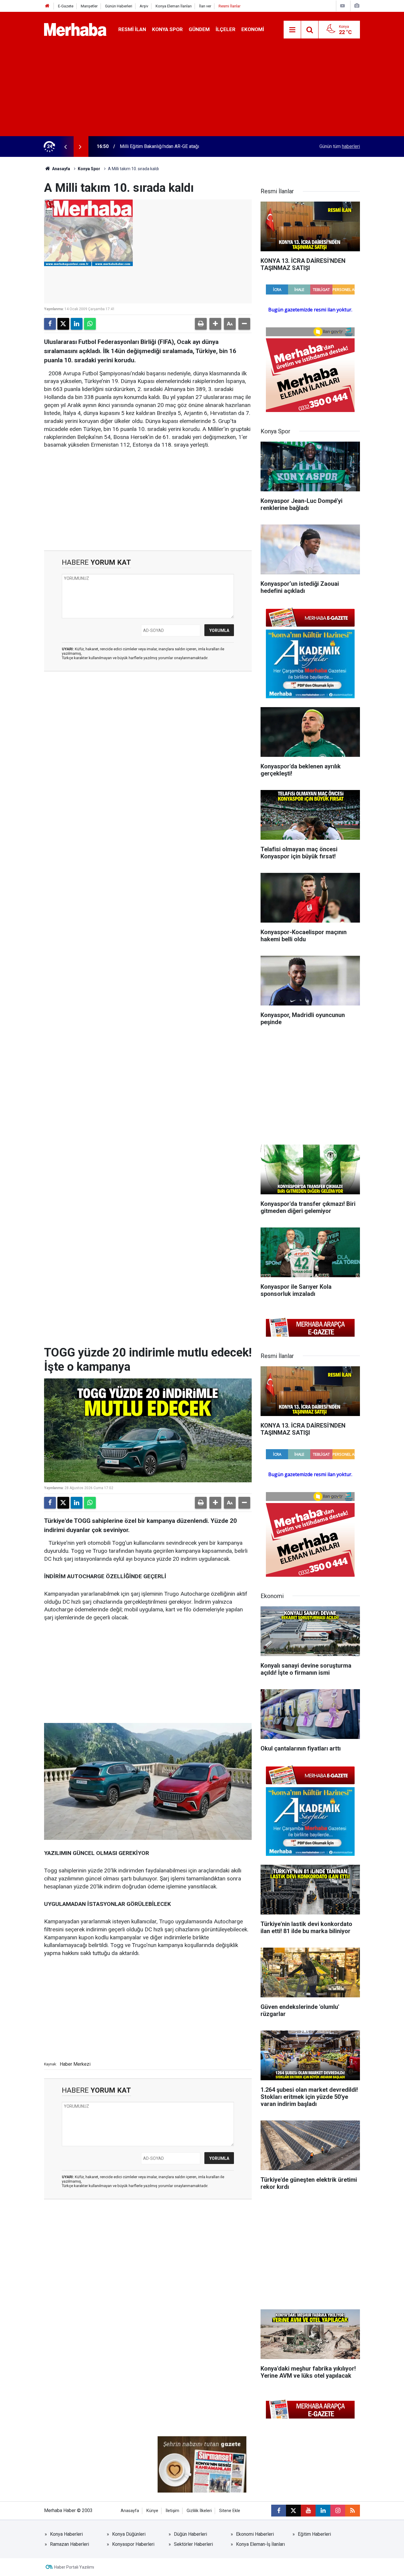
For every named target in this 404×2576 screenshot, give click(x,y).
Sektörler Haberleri (193, 2544)
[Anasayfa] (47, 6)
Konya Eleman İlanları (174, 6)
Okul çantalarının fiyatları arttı (149, 146)
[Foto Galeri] (357, 6)
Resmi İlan (132, 29)
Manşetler (89, 6)
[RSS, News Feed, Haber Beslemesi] (353, 2511)
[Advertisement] (202, 92)
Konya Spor (167, 29)
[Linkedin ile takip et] (323, 2511)
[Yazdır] (201, 324)
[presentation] (65, 147)
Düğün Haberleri (190, 2534)
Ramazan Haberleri (70, 2544)
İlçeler (226, 29)
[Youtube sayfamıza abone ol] (308, 2511)
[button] (215, 324)
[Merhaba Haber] (75, 29)
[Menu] (292, 30)
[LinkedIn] (77, 324)
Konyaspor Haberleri (133, 2544)
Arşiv (144, 6)
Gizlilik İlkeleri (199, 2511)
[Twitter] (63, 324)
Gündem (199, 29)
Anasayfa (61, 169)
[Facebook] (50, 324)
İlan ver (205, 6)
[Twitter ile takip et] (293, 2511)
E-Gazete (66, 6)
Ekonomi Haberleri (255, 2534)
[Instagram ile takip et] (338, 2511)
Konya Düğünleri (129, 2534)
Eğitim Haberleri (314, 2534)
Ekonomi (253, 29)
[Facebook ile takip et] (279, 2511)
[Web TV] (342, 6)
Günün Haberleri (119, 6)
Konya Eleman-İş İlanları (260, 2544)
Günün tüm (340, 146)
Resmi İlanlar (230, 6)
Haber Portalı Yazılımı (74, 2567)
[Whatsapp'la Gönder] (90, 324)
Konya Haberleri (66, 2534)
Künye (152, 2511)
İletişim (172, 2511)
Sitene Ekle (230, 2511)
